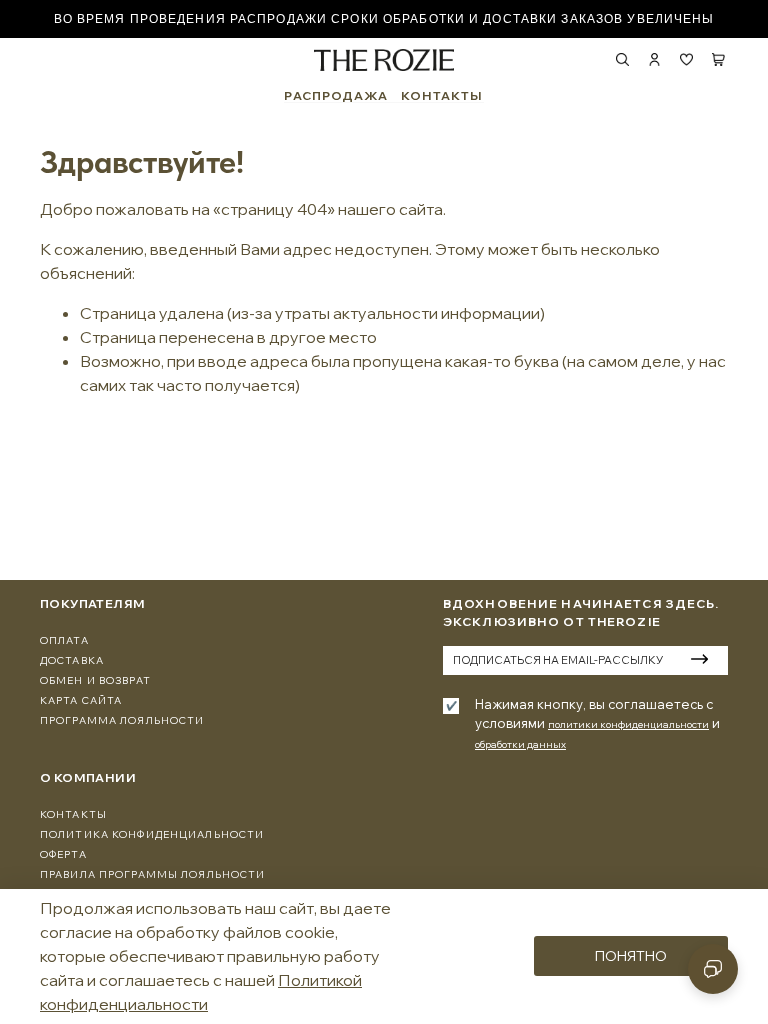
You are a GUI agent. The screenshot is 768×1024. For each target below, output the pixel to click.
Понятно (631, 956)
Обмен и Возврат (95, 680)
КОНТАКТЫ (442, 96)
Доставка (72, 660)
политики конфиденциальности (628, 724)
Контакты (73, 814)
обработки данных (520, 744)
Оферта (63, 854)
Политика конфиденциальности (152, 834)
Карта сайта (81, 700)
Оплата (64, 640)
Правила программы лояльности (152, 874)
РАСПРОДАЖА (336, 96)
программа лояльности (122, 720)
